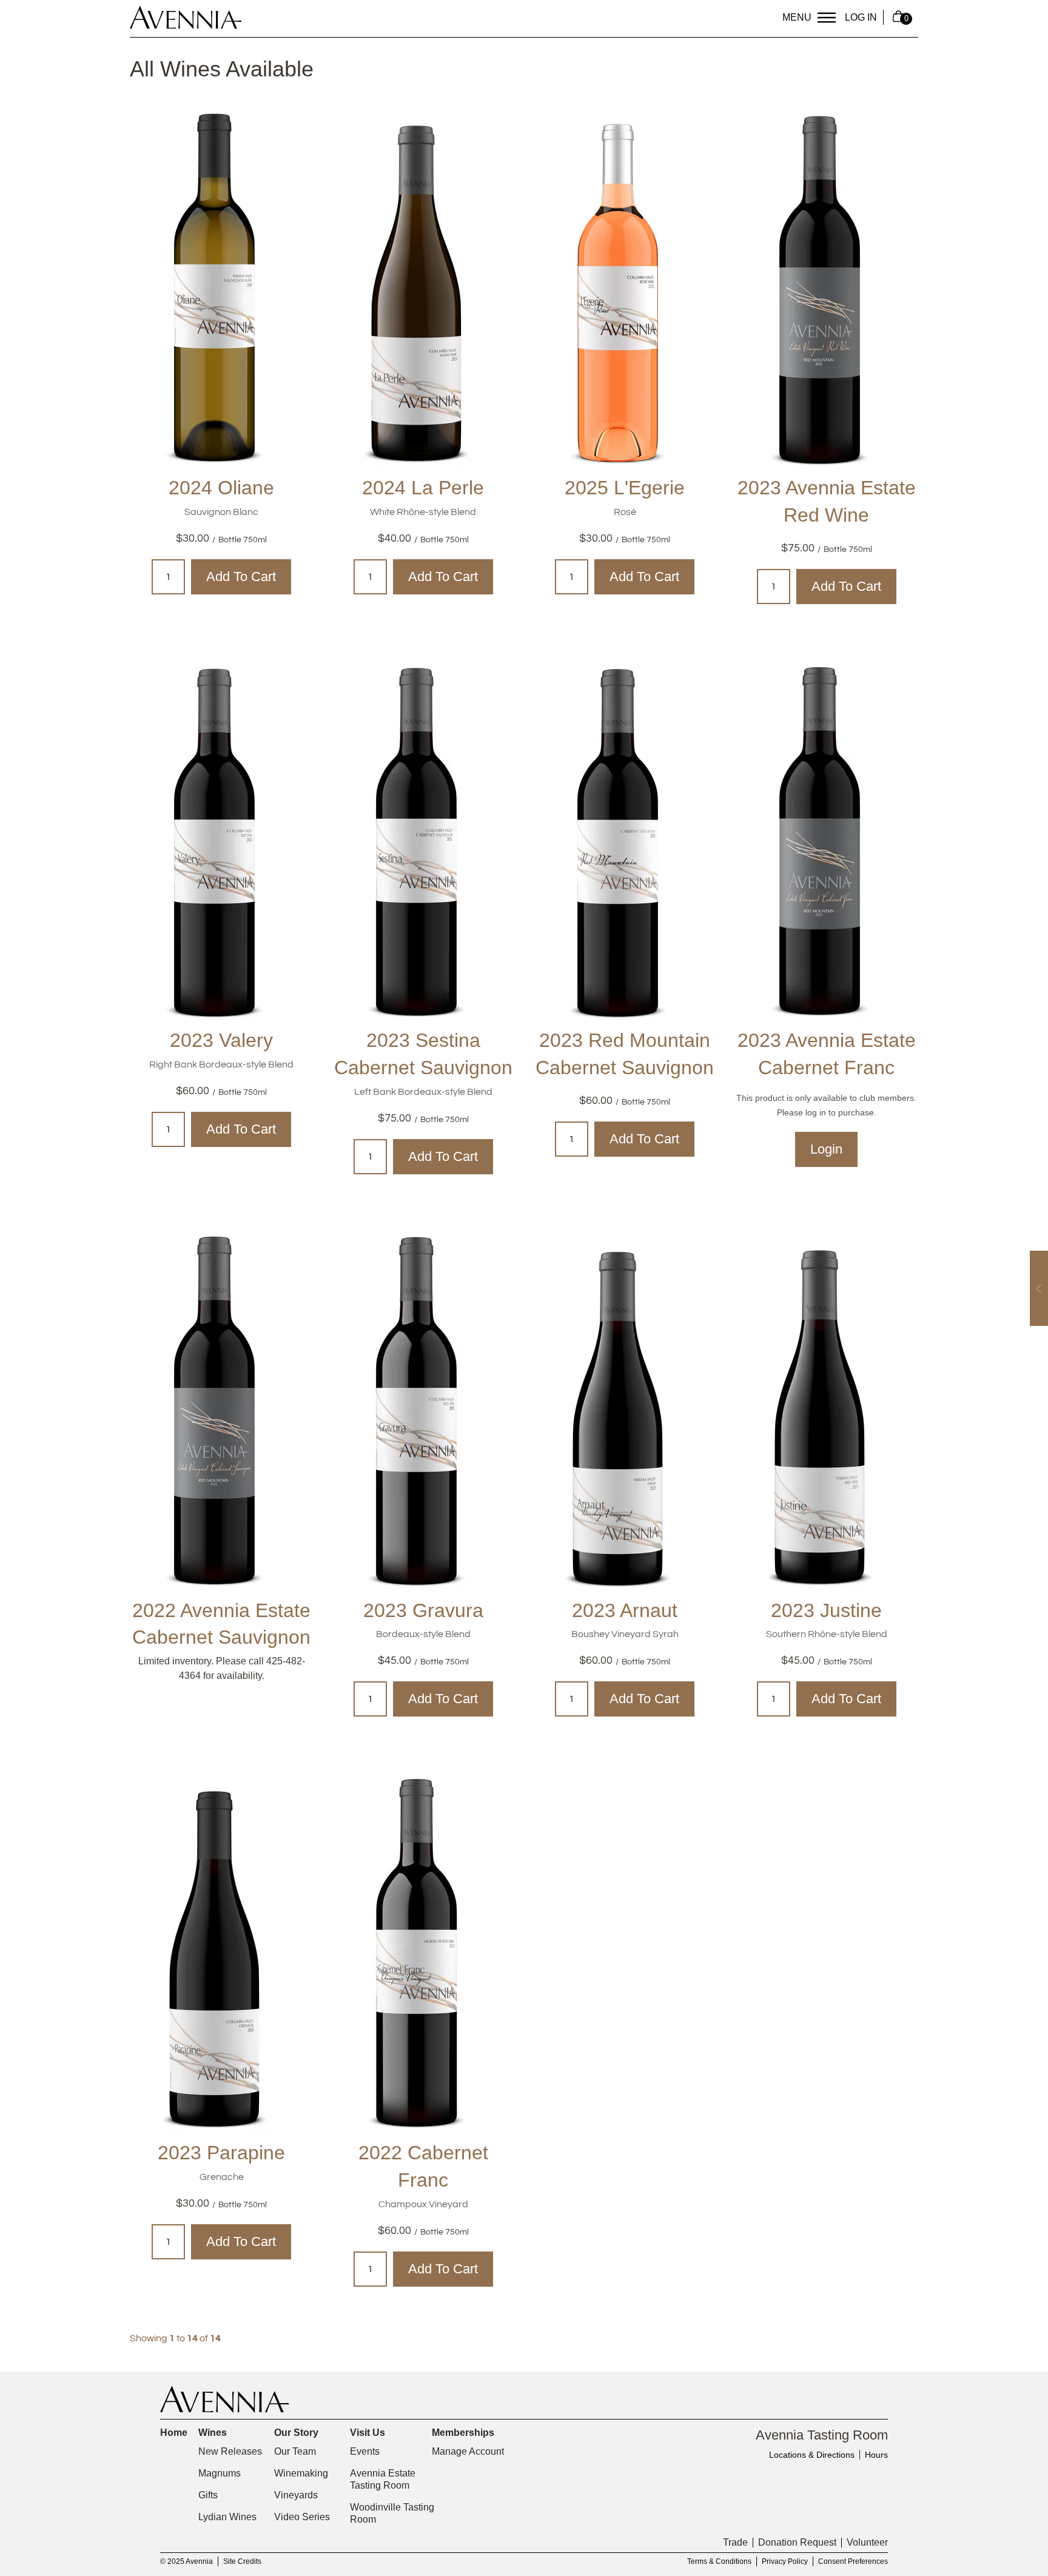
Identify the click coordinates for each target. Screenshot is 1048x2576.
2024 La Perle (423, 488)
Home (174, 2433)
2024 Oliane (221, 488)
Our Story (296, 2433)
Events (365, 2451)
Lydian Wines (227, 2517)
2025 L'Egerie (625, 488)
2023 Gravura (423, 1610)
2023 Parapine (221, 2153)
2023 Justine (826, 1610)
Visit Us (368, 2433)
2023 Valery (221, 1040)
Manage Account (468, 2451)
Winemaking (301, 2473)
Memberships (463, 2433)
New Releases (230, 2451)
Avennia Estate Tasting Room (383, 2479)
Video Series (302, 2517)
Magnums (220, 2473)
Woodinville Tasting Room (392, 2513)
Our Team (295, 2451)
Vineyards (296, 2495)
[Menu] (827, 18)
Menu (797, 17)
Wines (213, 2433)
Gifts (208, 2495)
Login (826, 1149)
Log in (861, 17)
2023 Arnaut (625, 1610)
